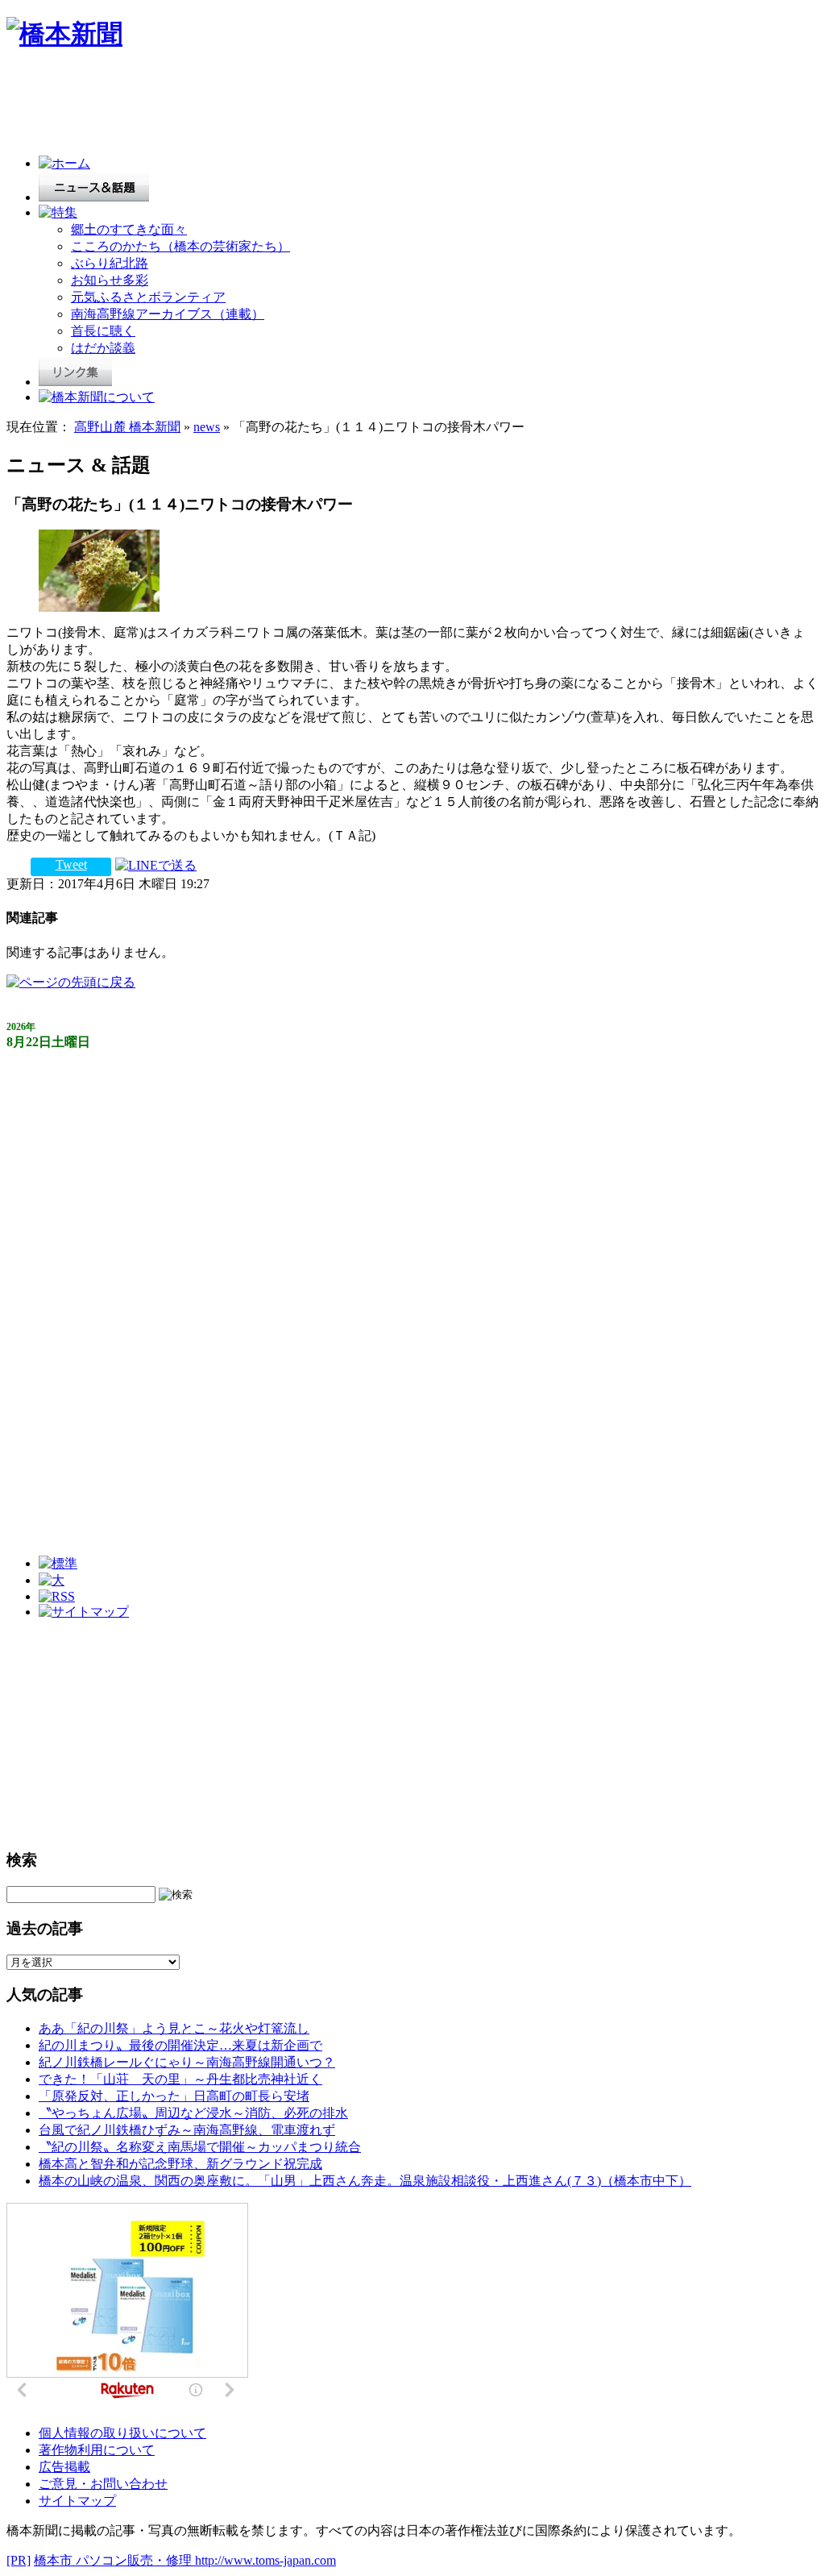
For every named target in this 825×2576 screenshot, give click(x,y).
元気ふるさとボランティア (148, 297)
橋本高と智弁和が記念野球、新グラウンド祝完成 (180, 2164)
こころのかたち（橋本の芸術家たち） (180, 246)
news (207, 427)
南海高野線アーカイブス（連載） (168, 314)
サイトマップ (77, 2501)
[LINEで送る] (156, 864)
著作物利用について (97, 2450)
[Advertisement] (300, 106)
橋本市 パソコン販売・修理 (114, 2560)
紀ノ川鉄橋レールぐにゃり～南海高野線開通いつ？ (187, 2062)
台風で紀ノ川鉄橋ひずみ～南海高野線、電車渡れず (187, 2130)
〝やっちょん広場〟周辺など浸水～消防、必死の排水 (193, 2113)
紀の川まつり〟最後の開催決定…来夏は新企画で (180, 2045)
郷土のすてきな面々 (129, 229)
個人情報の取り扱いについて (122, 2433)
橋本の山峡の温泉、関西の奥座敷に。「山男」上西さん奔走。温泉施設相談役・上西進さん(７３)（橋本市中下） (365, 2181)
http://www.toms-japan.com (265, 2560)
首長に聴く (103, 331)
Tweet (71, 864)
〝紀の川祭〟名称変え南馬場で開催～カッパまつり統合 (200, 2147)
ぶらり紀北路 (110, 263)
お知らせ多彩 (110, 280)
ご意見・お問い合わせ (103, 2484)
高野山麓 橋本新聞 (127, 427)
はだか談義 (103, 348)
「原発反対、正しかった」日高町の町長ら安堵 (174, 2096)
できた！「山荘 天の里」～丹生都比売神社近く (180, 2079)
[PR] (19, 2560)
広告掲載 (64, 2467)
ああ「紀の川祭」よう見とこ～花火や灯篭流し (174, 2028)
